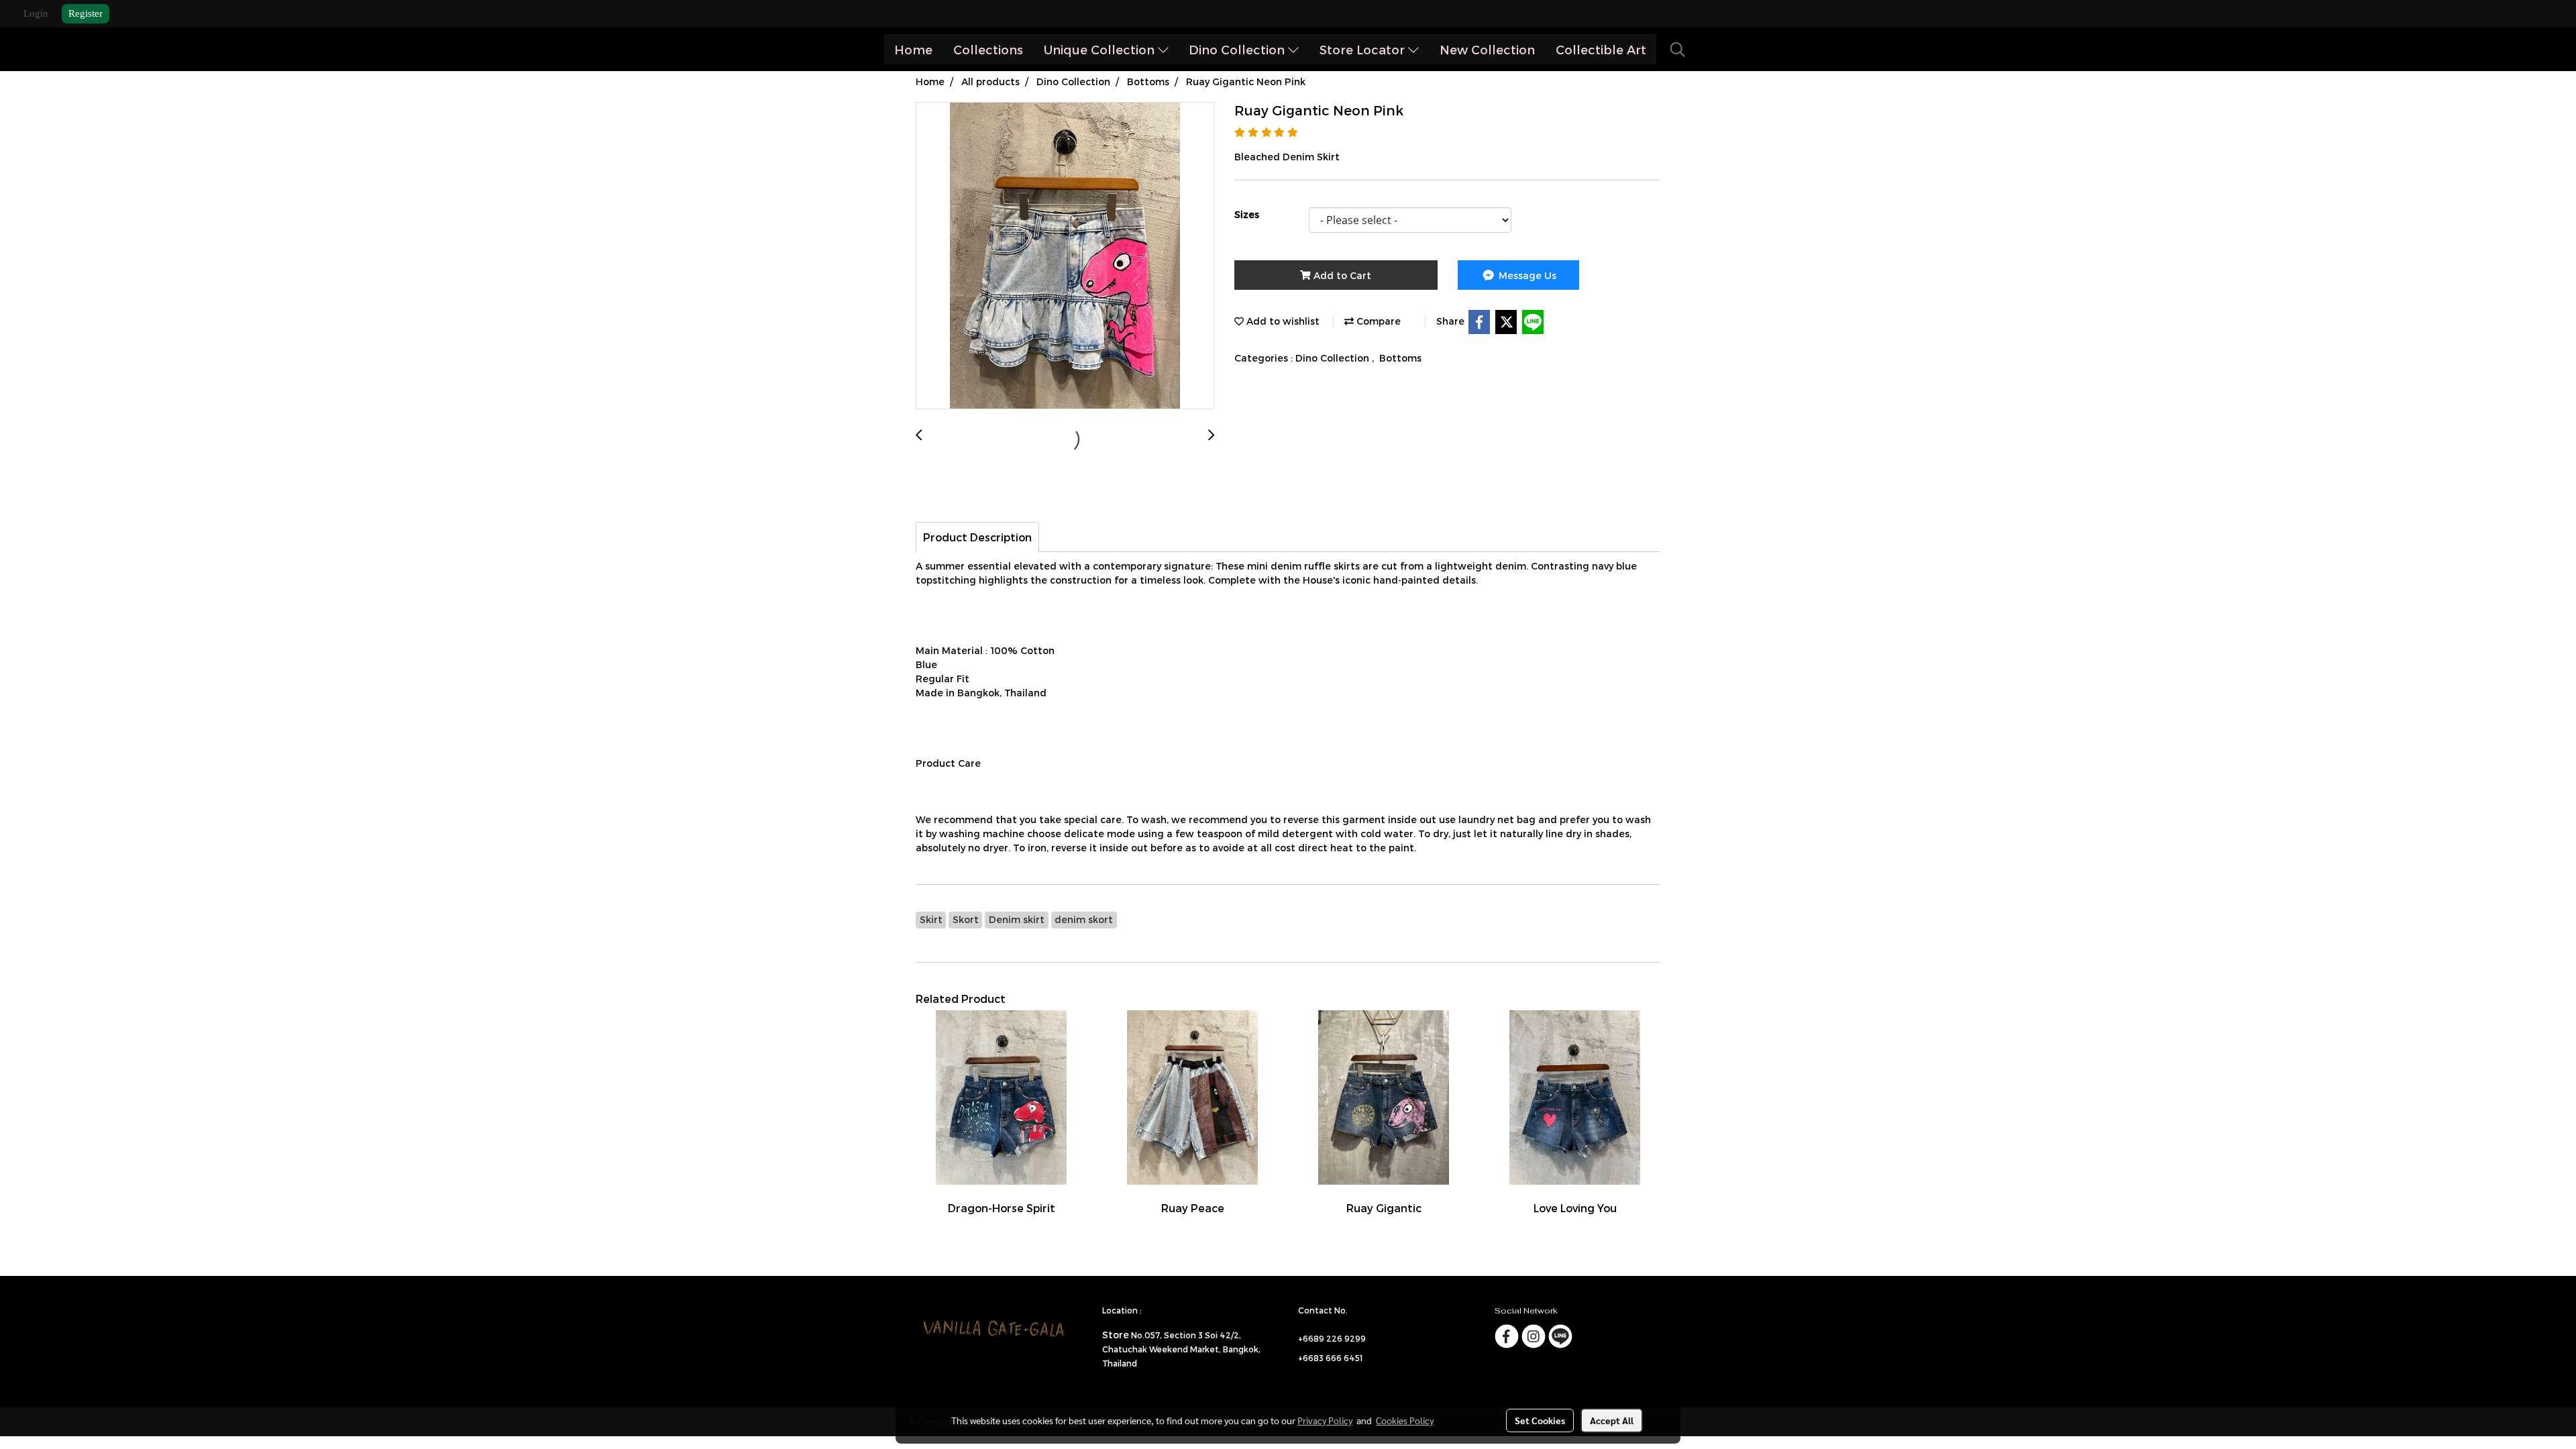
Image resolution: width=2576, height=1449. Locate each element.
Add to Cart (1341, 275)
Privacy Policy (1325, 1420)
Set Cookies (1540, 1420)
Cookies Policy (1405, 1420)
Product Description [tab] (977, 537)
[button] (1678, 50)
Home (913, 49)
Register (86, 13)
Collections (988, 49)
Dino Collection (1238, 49)
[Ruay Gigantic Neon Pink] (1065, 256)
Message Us (1526, 275)
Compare (1377, 321)
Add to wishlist (1282, 321)
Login (36, 13)
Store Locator (1364, 49)
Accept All (1612, 1420)
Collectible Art (1601, 49)
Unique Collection (1101, 49)
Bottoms (1400, 358)
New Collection (1487, 49)
